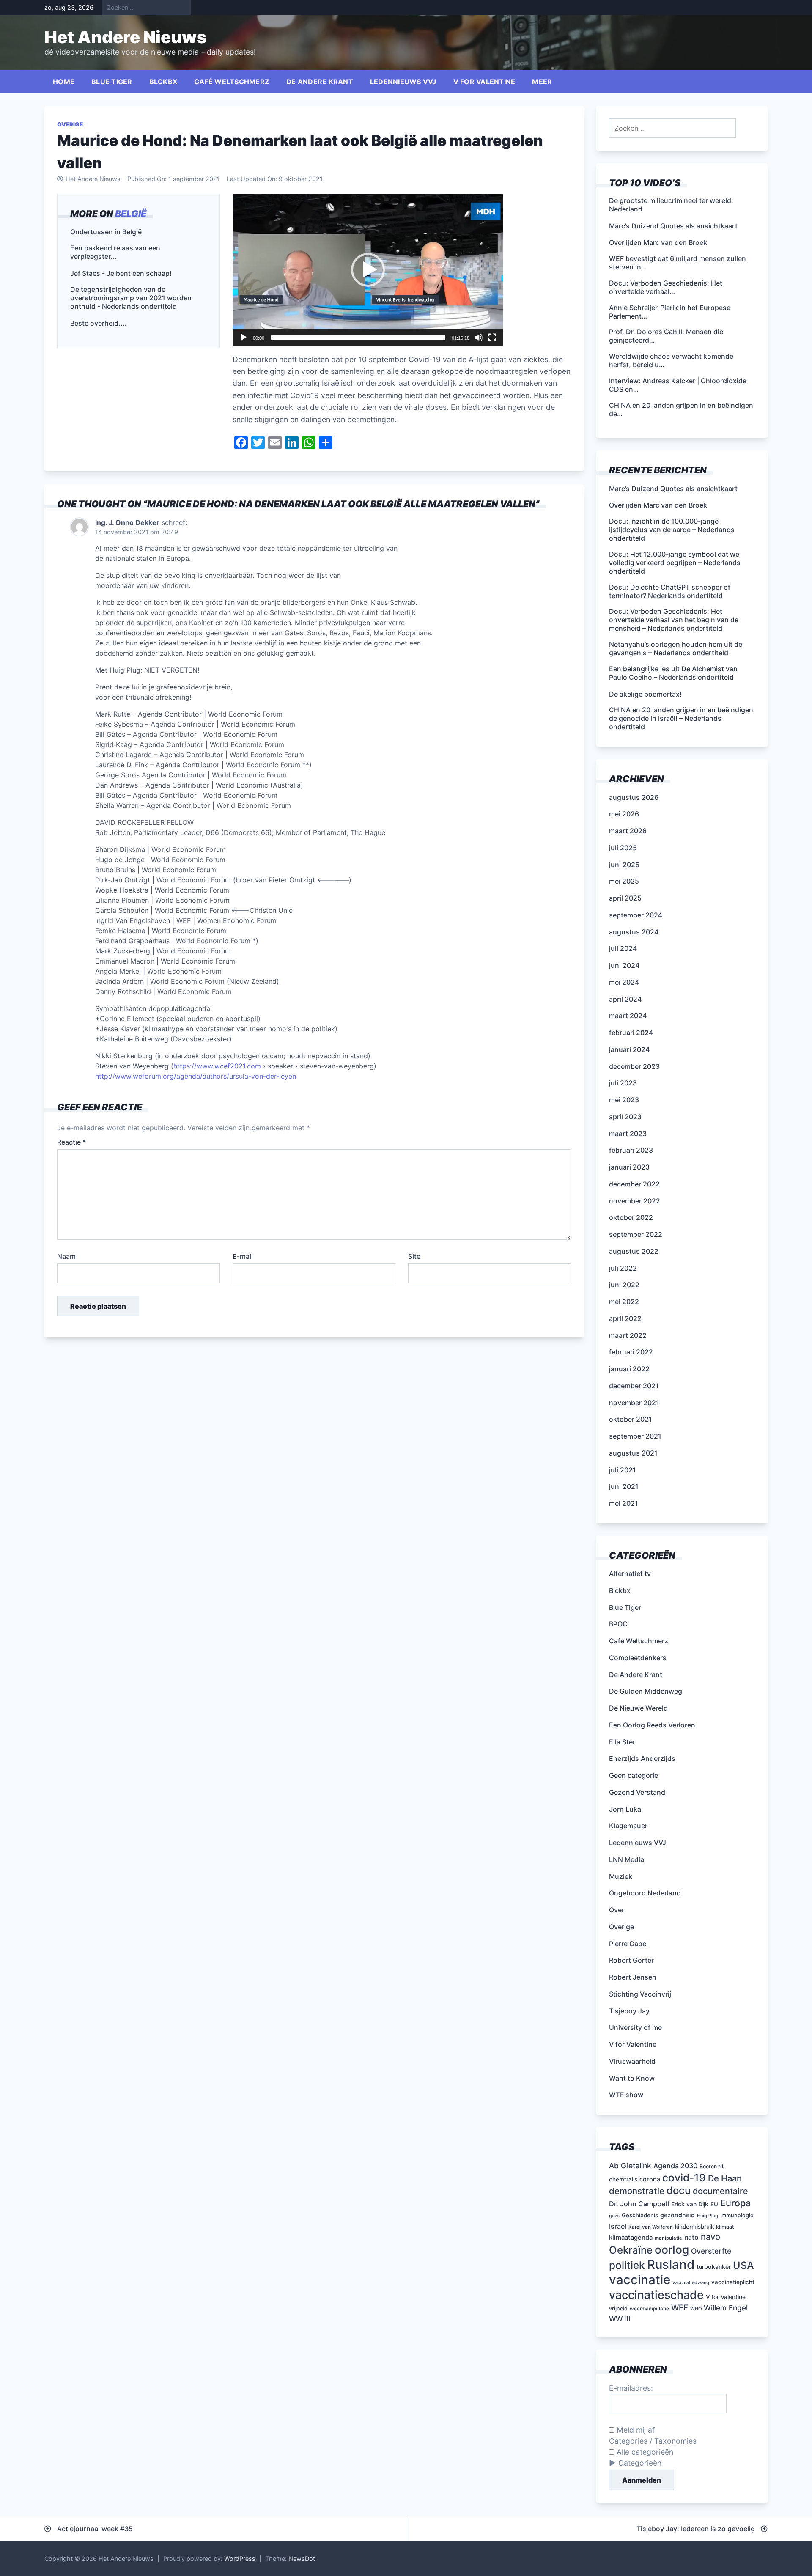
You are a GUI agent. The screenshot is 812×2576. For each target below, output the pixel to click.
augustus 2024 (634, 932)
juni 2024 (624, 965)
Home (64, 82)
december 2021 (634, 1386)
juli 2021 (623, 1470)
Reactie (71, 1142)
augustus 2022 (634, 1251)
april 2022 (625, 1318)
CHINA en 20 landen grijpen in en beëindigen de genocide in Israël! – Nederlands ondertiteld (681, 718)
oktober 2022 (631, 1217)
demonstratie (637, 2191)
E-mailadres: (631, 2388)
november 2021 (634, 1403)
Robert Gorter (631, 1960)
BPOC (618, 1624)
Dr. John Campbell (639, 2204)
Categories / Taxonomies (653, 2441)
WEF (680, 2308)
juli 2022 (623, 1268)
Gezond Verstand (637, 1792)
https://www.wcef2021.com (217, 1066)
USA (743, 2265)
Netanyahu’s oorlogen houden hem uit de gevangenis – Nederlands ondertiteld (676, 648)
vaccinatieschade (656, 2295)
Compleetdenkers (638, 1658)
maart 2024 (628, 1016)
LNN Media (627, 1859)
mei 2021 (624, 1503)
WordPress (240, 2558)
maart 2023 (628, 1134)
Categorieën (640, 2463)
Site (414, 1256)
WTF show (626, 2095)
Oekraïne (631, 2250)
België (131, 214)
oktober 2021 (631, 1419)
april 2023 (625, 1117)
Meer (542, 82)
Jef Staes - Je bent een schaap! (121, 273)
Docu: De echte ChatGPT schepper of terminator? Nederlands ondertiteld (670, 591)
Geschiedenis (640, 2215)
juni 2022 (624, 1285)
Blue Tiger (112, 82)
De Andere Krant (320, 82)
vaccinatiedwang (691, 2283)
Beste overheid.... (99, 323)
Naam (66, 1256)
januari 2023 (629, 1167)
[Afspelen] (244, 338)
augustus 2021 (633, 1453)
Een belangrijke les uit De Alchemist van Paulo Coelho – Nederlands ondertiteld (673, 673)
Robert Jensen (633, 1977)
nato (691, 2237)
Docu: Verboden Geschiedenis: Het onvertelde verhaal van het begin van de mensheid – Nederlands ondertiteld (674, 620)
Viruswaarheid (632, 2061)
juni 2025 (624, 865)
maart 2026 (628, 831)
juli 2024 (623, 948)
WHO (696, 2309)
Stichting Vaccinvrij (640, 1994)
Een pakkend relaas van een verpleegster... (115, 252)
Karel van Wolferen (651, 2227)
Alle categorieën (644, 2452)
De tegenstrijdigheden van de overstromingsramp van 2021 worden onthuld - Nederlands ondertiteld (131, 298)
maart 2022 (628, 1335)
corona (650, 2179)
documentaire (720, 2191)
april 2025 (625, 898)
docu (679, 2190)
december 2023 (634, 1066)
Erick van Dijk (690, 2204)
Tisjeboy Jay (629, 2011)
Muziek (621, 1876)
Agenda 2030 (675, 2166)
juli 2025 (623, 848)
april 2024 (625, 999)
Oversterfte (711, 2251)
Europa (735, 2203)
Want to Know (632, 2078)
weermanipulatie (649, 2309)
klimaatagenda (631, 2238)
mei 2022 (624, 1302)
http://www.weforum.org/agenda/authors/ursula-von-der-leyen (196, 1076)
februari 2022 (631, 1352)
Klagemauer (628, 1826)
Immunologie (737, 2215)
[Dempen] (479, 338)
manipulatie (668, 2238)
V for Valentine (484, 82)
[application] (368, 270)
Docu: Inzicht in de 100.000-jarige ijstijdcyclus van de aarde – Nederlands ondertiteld (672, 530)
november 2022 (635, 1201)
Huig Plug (708, 2216)
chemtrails (623, 2179)
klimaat (725, 2227)
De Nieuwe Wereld (638, 1708)
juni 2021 (624, 1486)
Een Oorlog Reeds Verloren (652, 1725)
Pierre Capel (628, 1944)
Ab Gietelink (630, 2165)
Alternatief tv (630, 1574)
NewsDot (302, 2558)
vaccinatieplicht (733, 2282)
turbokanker (714, 2267)
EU (714, 2204)
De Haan (725, 2178)
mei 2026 (624, 814)
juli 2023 (623, 1083)
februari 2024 (631, 1033)
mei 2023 (624, 1100)
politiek (627, 2265)
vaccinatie (640, 2280)
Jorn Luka (625, 1809)
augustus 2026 (634, 797)
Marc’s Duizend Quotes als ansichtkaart (673, 489)
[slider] (358, 338)
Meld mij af (635, 2430)
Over (617, 1910)
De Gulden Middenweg (646, 1691)
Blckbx (163, 82)
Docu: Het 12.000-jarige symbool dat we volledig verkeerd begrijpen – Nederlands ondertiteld (675, 563)
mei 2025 (624, 881)
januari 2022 (629, 1369)
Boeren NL (712, 2166)
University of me (635, 2027)
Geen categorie (634, 1775)
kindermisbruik (694, 2227)
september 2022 (636, 1234)
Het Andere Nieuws (126, 37)
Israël (618, 2226)
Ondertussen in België (106, 232)
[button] (368, 270)
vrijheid (618, 2308)
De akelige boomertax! (645, 694)
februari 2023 (631, 1150)
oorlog (672, 2249)
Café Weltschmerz (232, 82)
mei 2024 (624, 982)
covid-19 (684, 2178)
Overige (70, 124)
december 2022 (634, 1184)
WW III (620, 2319)
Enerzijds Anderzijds (642, 1758)
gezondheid (678, 2215)
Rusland (671, 2264)
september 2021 (635, 1436)
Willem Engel (726, 2308)
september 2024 (636, 915)
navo (710, 2237)
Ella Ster (622, 1742)
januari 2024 (629, 1049)
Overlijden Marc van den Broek (658, 505)
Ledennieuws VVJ (403, 82)
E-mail (243, 1256)
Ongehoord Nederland (645, 1893)
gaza (614, 2216)
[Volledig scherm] (492, 338)
